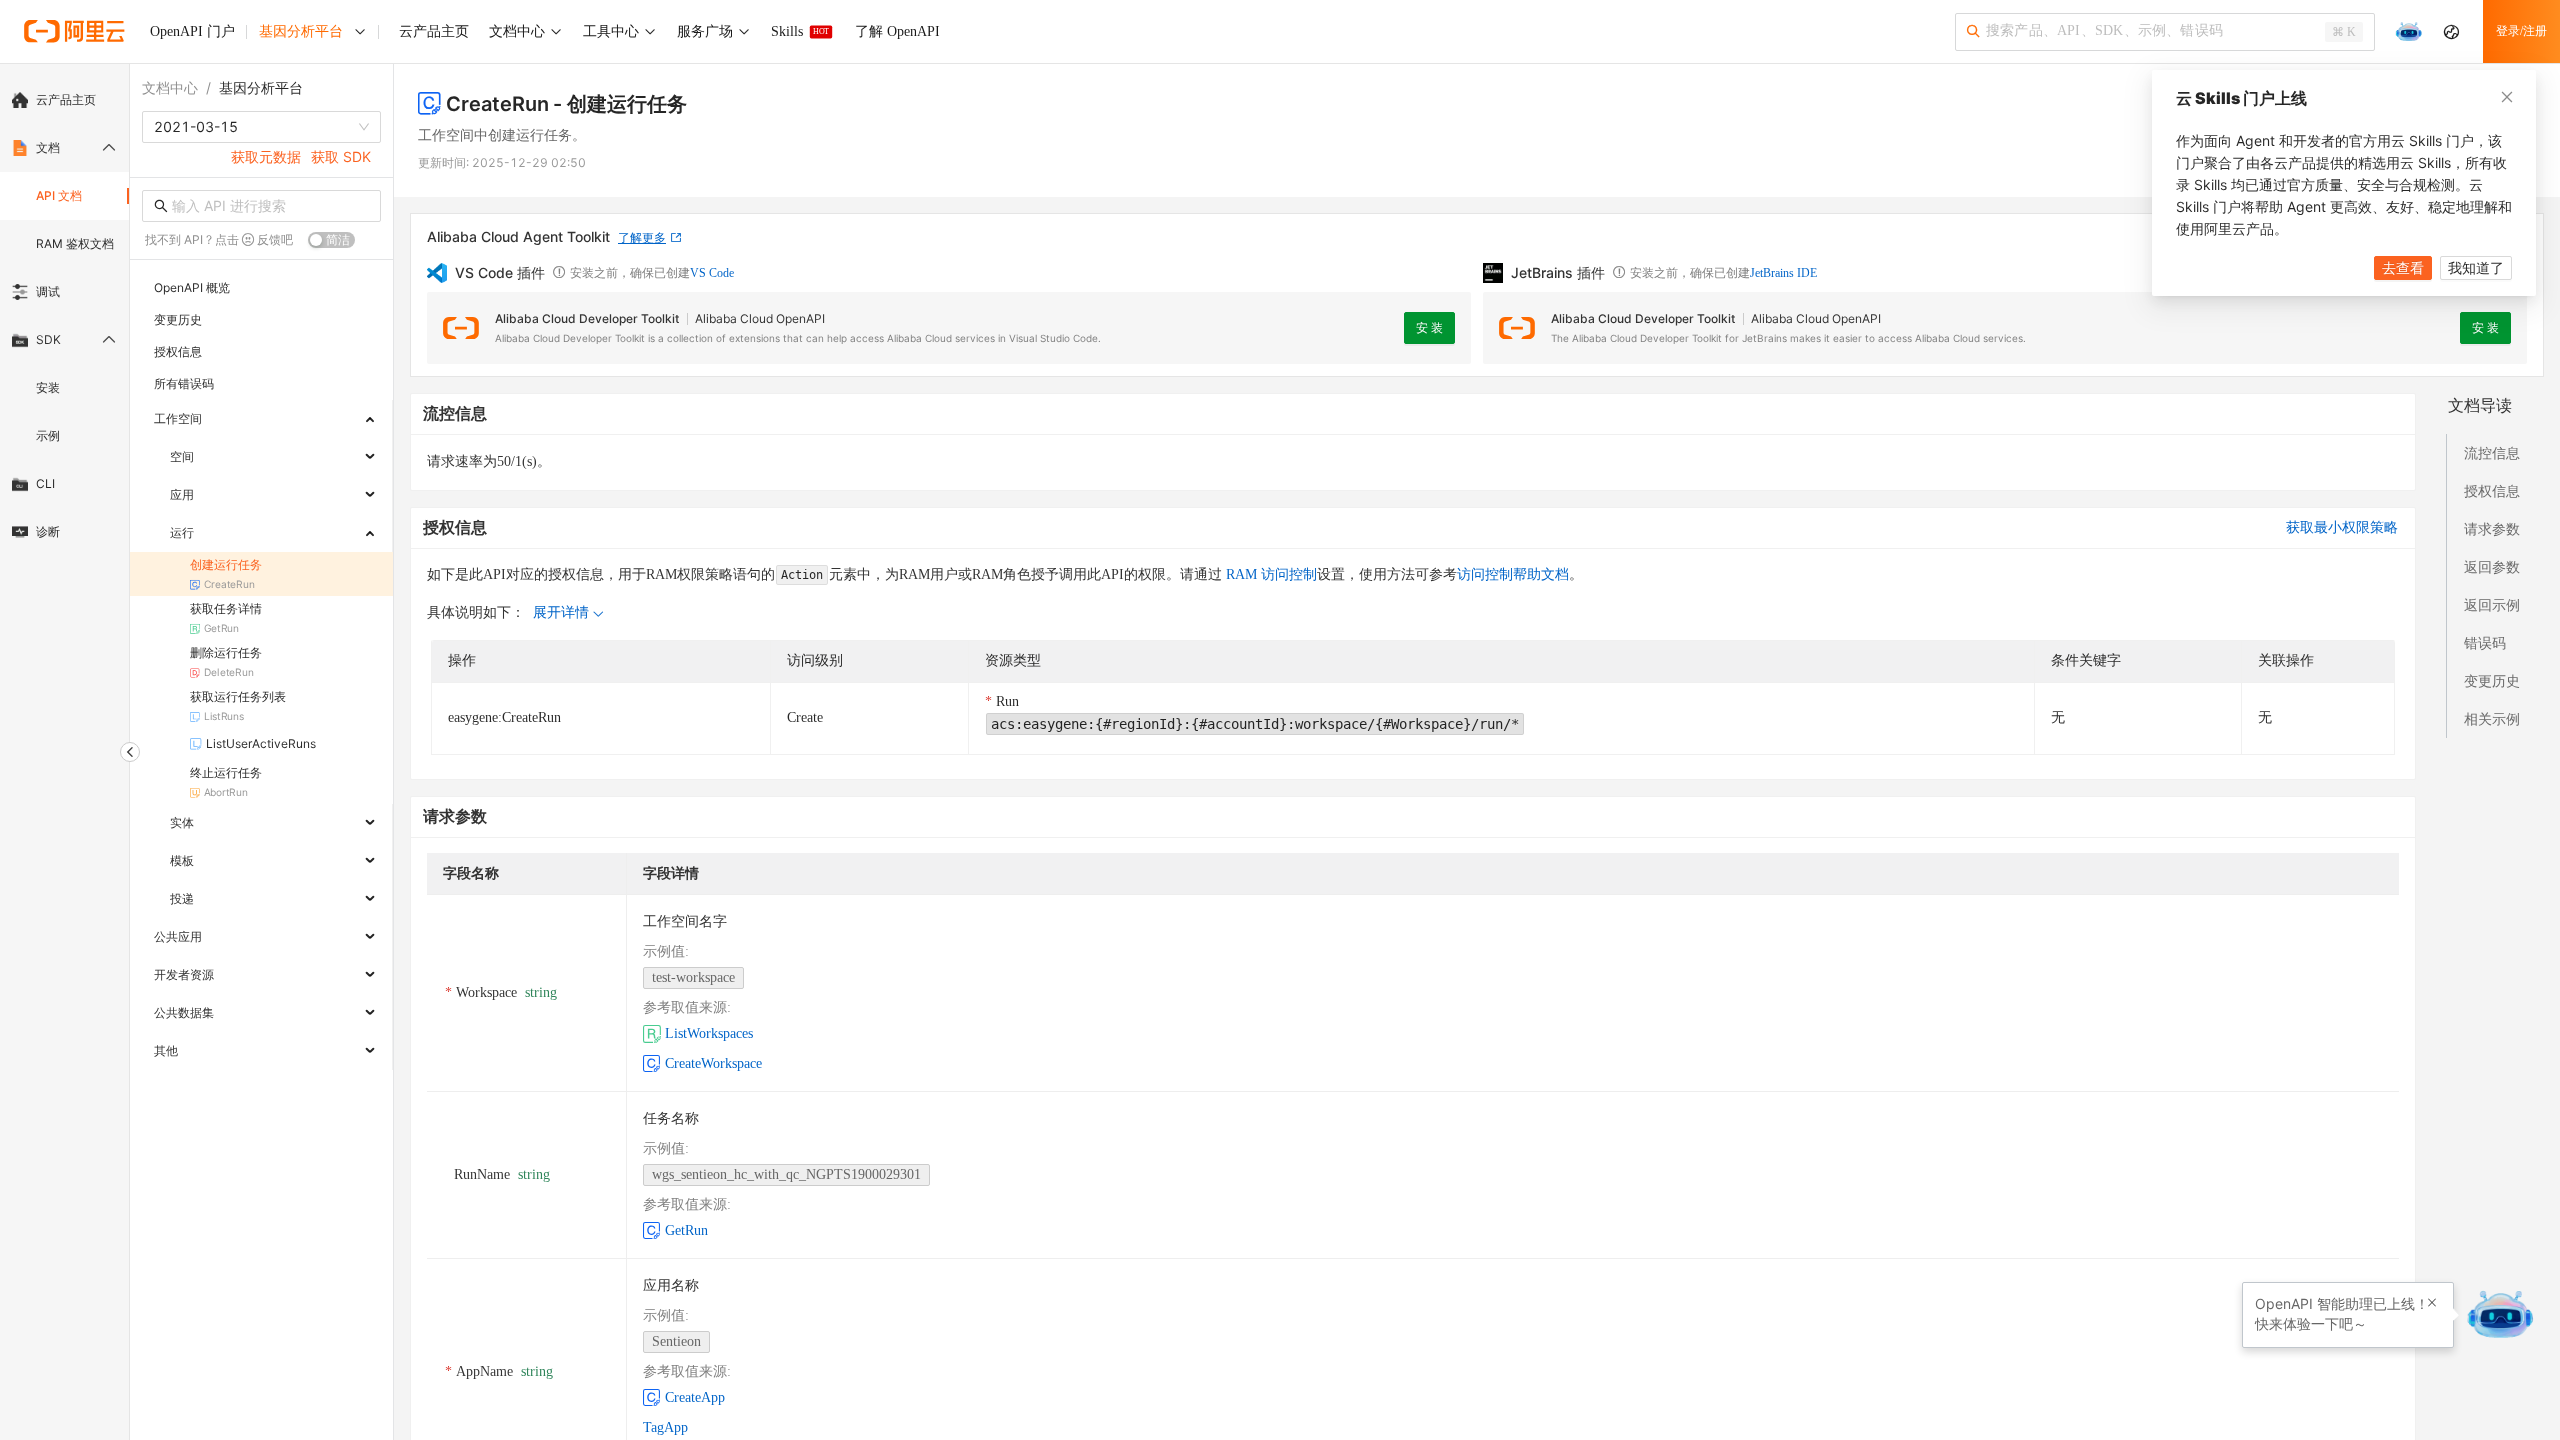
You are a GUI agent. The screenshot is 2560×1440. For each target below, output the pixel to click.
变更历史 (2492, 680)
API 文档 (59, 195)
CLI (45, 483)
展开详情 (561, 612)
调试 (48, 291)
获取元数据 (266, 156)
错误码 (2485, 642)
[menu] (64, 316)
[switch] (331, 240)
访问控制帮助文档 (1513, 574)
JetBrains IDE (1783, 273)
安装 (48, 387)
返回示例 (2492, 604)
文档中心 (170, 87)
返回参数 (2492, 566)
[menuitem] (64, 100)
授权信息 (2492, 490)
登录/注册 (2521, 31)
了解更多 (642, 237)
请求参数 (2492, 528)
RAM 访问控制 (1269, 574)
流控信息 (2492, 452)
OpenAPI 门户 (192, 31)
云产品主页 (66, 99)
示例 (48, 435)
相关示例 (2492, 718)
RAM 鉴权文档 (75, 243)
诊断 (48, 531)
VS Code (712, 273)
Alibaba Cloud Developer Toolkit (587, 318)
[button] (2432, 1303)
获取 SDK (341, 156)
